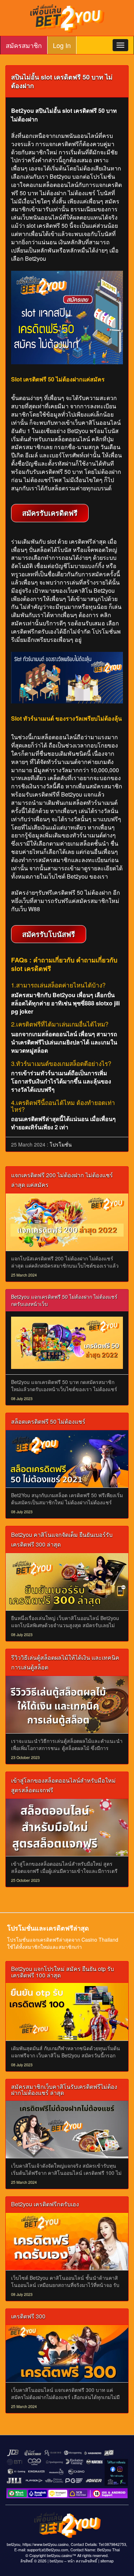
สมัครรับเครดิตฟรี (50, 513)
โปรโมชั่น (61, 1144)
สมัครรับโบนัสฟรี (49, 934)
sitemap (107, 2561)
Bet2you (36, 258)
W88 (34, 909)
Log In (62, 45)
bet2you (56, 2561)
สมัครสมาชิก (24, 45)
